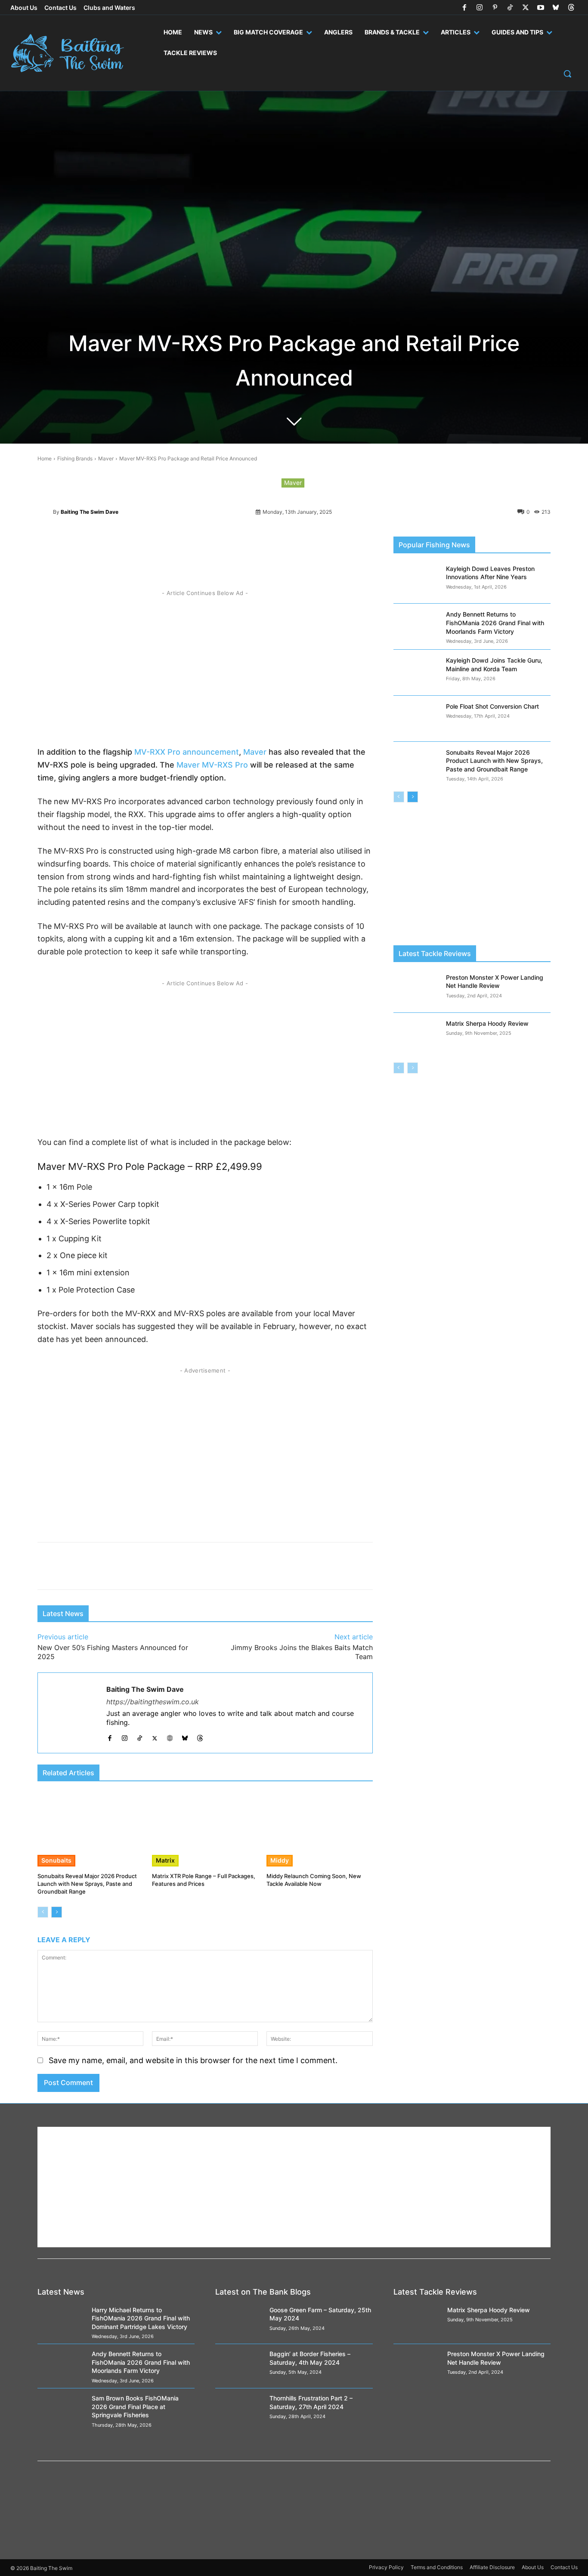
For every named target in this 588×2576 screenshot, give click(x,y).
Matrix (165, 1860)
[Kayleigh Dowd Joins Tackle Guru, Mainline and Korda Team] (417, 673)
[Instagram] (480, 8)
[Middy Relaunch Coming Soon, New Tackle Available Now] (319, 1829)
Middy (280, 1860)
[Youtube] (541, 8)
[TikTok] (510, 8)
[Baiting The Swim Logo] (74, 53)
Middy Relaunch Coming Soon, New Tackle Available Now (314, 1880)
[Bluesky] (556, 8)
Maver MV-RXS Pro (212, 765)
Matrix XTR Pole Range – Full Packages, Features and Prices (204, 1880)
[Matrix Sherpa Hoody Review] (417, 1036)
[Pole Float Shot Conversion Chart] (417, 719)
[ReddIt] (191, 545)
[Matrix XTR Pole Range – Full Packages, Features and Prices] (205, 1829)
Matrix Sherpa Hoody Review (487, 1023)
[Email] (309, 545)
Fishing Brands (75, 458)
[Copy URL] (290, 545)
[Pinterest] (495, 8)
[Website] (170, 1736)
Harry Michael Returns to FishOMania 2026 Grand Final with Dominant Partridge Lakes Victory (141, 2318)
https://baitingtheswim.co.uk (153, 1702)
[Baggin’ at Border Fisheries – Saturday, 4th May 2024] (239, 2366)
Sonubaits (56, 1860)
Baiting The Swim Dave (90, 512)
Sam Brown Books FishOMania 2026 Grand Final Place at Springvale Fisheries (135, 2406)
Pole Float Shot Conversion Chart (492, 706)
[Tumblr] (270, 545)
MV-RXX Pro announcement (187, 752)
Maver (106, 458)
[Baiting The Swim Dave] (45, 512)
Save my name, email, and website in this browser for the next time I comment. (193, 2060)
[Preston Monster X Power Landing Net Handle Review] (417, 990)
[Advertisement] (205, 665)
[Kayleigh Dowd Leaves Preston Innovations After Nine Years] (417, 581)
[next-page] (57, 1912)
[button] (567, 74)
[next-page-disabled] (413, 1068)
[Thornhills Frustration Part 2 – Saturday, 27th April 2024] (239, 2411)
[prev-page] (43, 1912)
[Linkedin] (250, 545)
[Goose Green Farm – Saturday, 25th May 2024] (239, 2322)
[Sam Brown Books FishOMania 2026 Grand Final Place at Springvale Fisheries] (61, 2411)
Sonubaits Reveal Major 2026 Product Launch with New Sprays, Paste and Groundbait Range (87, 1884)
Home (45, 458)
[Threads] (571, 8)
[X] (525, 8)
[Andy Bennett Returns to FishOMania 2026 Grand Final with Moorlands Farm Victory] (417, 627)
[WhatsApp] (210, 545)
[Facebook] (464, 8)
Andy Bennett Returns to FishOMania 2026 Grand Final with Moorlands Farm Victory (495, 623)
